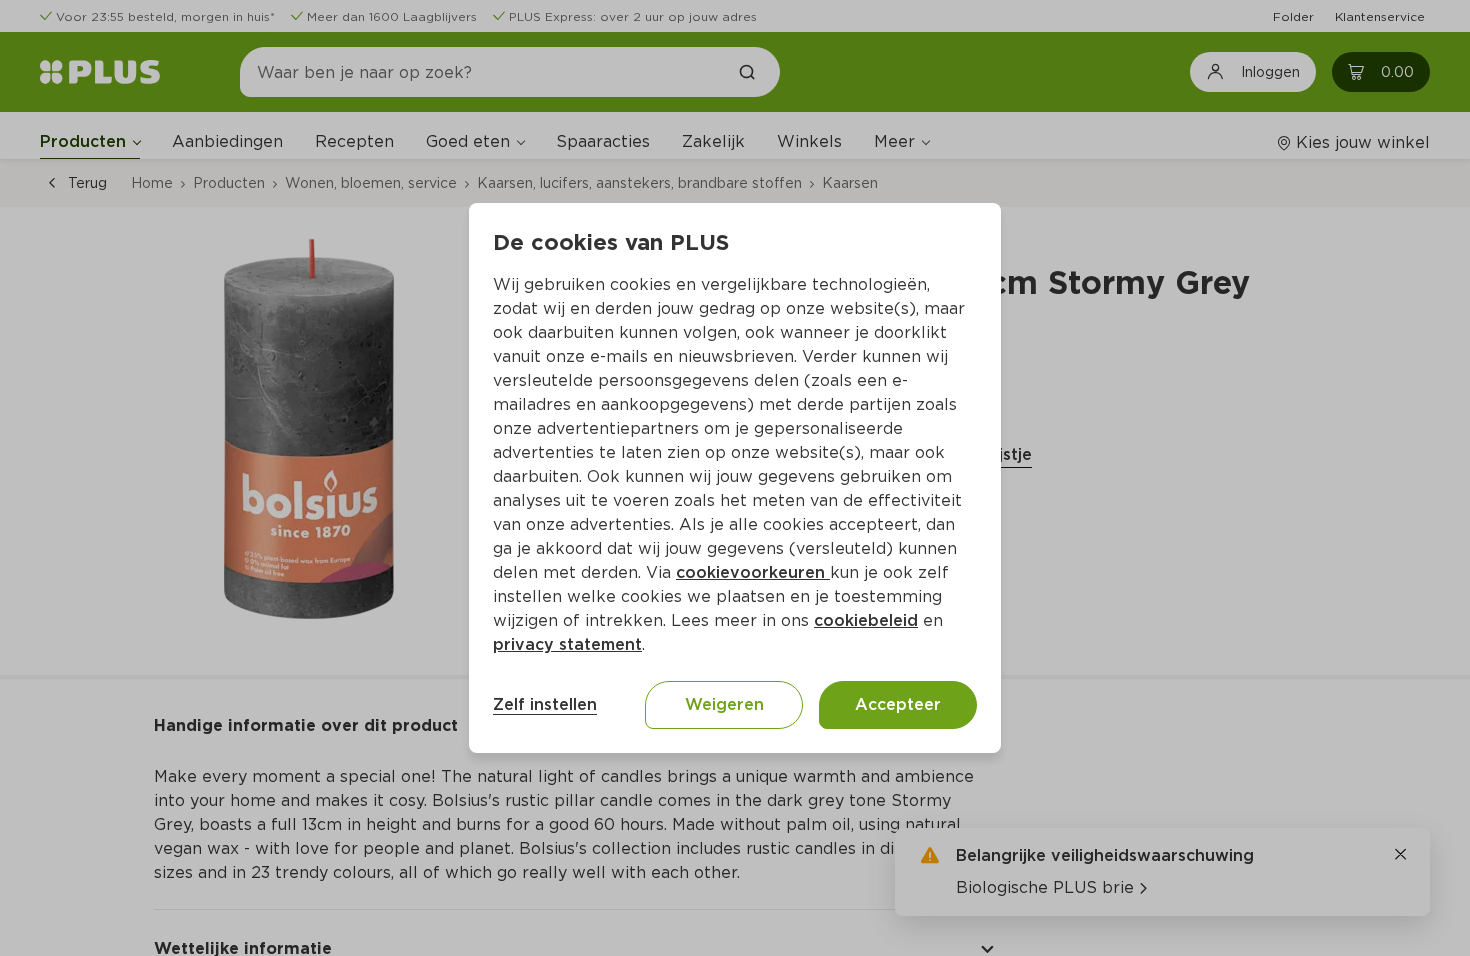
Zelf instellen (545, 704)
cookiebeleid (866, 620)
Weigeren (724, 704)
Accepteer (898, 704)
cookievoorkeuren (753, 572)
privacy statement (567, 644)
